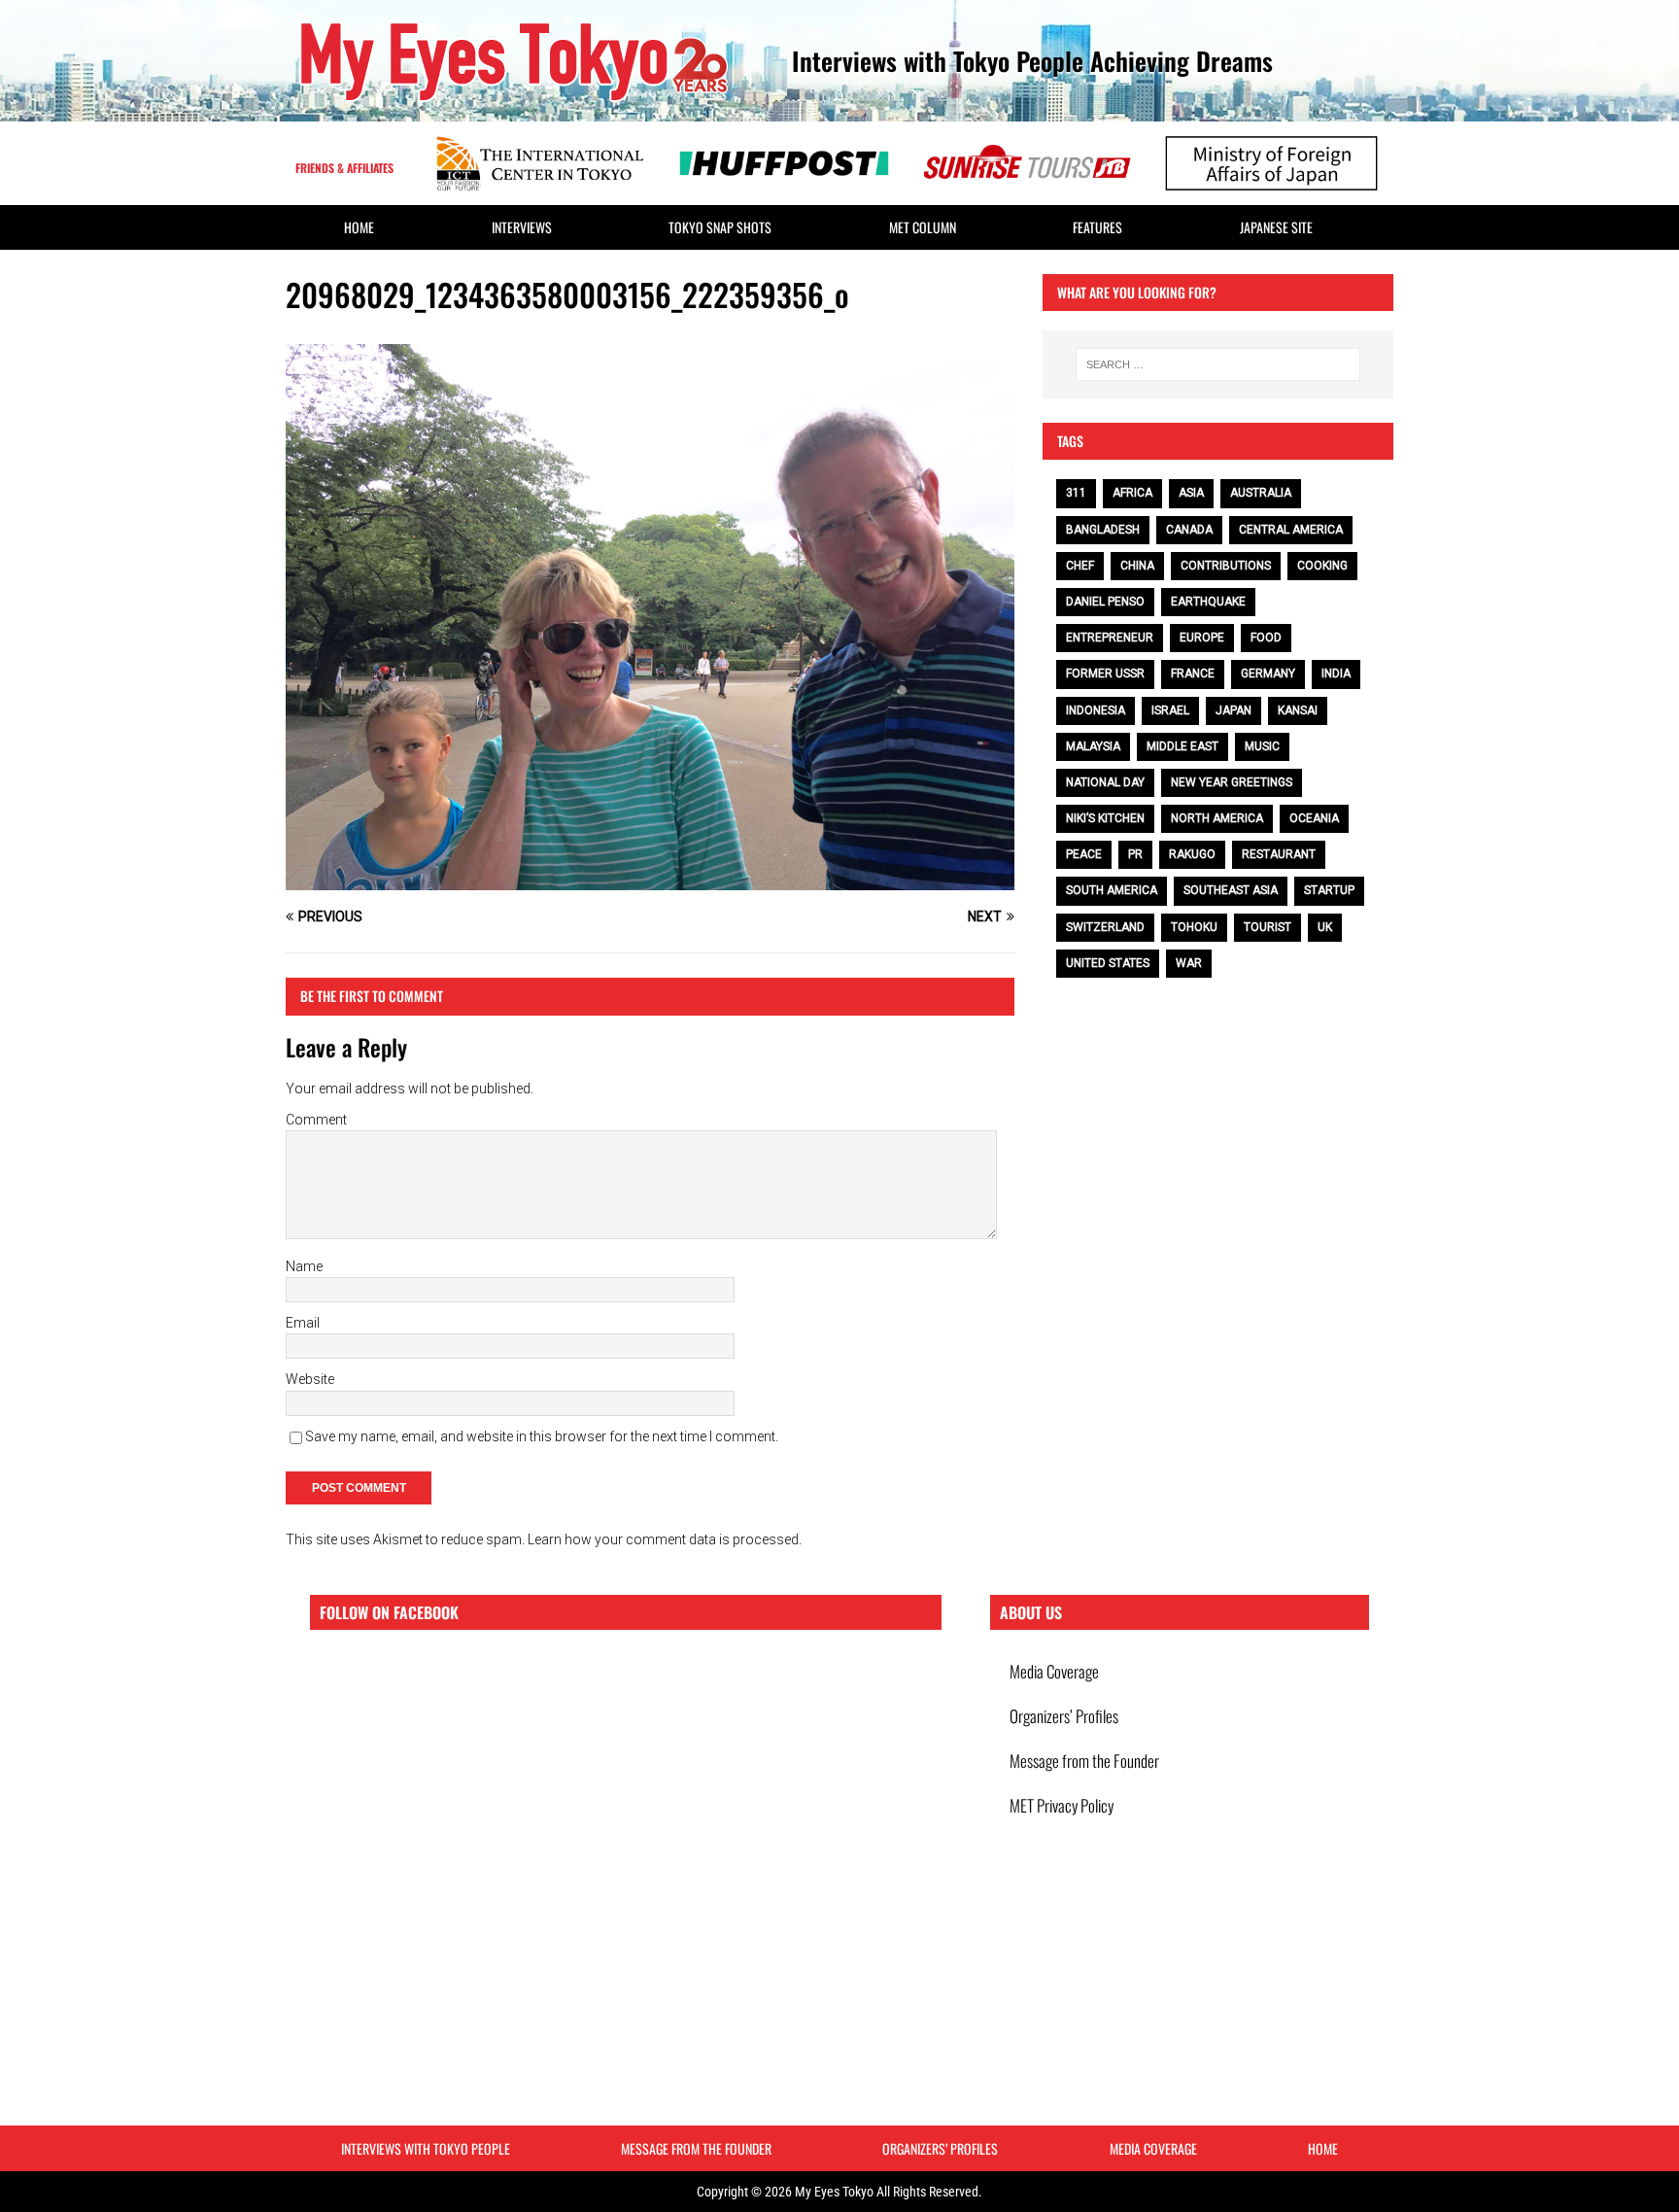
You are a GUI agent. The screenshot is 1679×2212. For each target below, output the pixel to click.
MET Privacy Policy (1062, 1805)
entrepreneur (1110, 638)
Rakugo (1192, 854)
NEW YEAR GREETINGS (1232, 782)
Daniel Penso (1105, 602)
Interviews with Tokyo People (426, 2148)
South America (1112, 890)
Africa (1132, 493)
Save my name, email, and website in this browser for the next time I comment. (542, 1436)
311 (1076, 493)
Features (1097, 227)
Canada (1189, 530)
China (1137, 566)
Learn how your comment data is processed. (665, 1539)
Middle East (1182, 746)
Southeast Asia (1231, 890)
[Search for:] (1218, 364)
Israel (1170, 710)
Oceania (1314, 818)
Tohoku (1194, 927)
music (1262, 746)
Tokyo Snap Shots (720, 227)
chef (1080, 566)
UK (1325, 927)
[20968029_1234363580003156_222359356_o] (650, 880)
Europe (1202, 638)
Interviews (522, 227)
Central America (1291, 530)
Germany (1268, 674)
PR (1135, 854)
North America (1217, 818)
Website (310, 1379)
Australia (1261, 493)
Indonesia (1096, 710)
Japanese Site (1276, 227)
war (1189, 963)
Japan (1234, 710)
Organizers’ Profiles (1064, 1716)
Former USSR (1105, 674)
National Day (1105, 782)
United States (1108, 963)
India (1336, 674)
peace (1084, 854)
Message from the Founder (1084, 1761)
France (1193, 674)
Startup (1329, 890)
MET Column (923, 227)
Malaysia (1093, 746)
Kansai (1298, 710)
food (1266, 638)
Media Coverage (1054, 1671)
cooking (1322, 566)
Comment (316, 1120)
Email (303, 1323)
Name (304, 1266)
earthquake (1208, 602)
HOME (359, 227)
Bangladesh (1103, 530)
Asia (1191, 493)
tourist (1268, 927)
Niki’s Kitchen (1105, 818)
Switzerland (1105, 927)
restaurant (1279, 854)
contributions (1226, 566)
